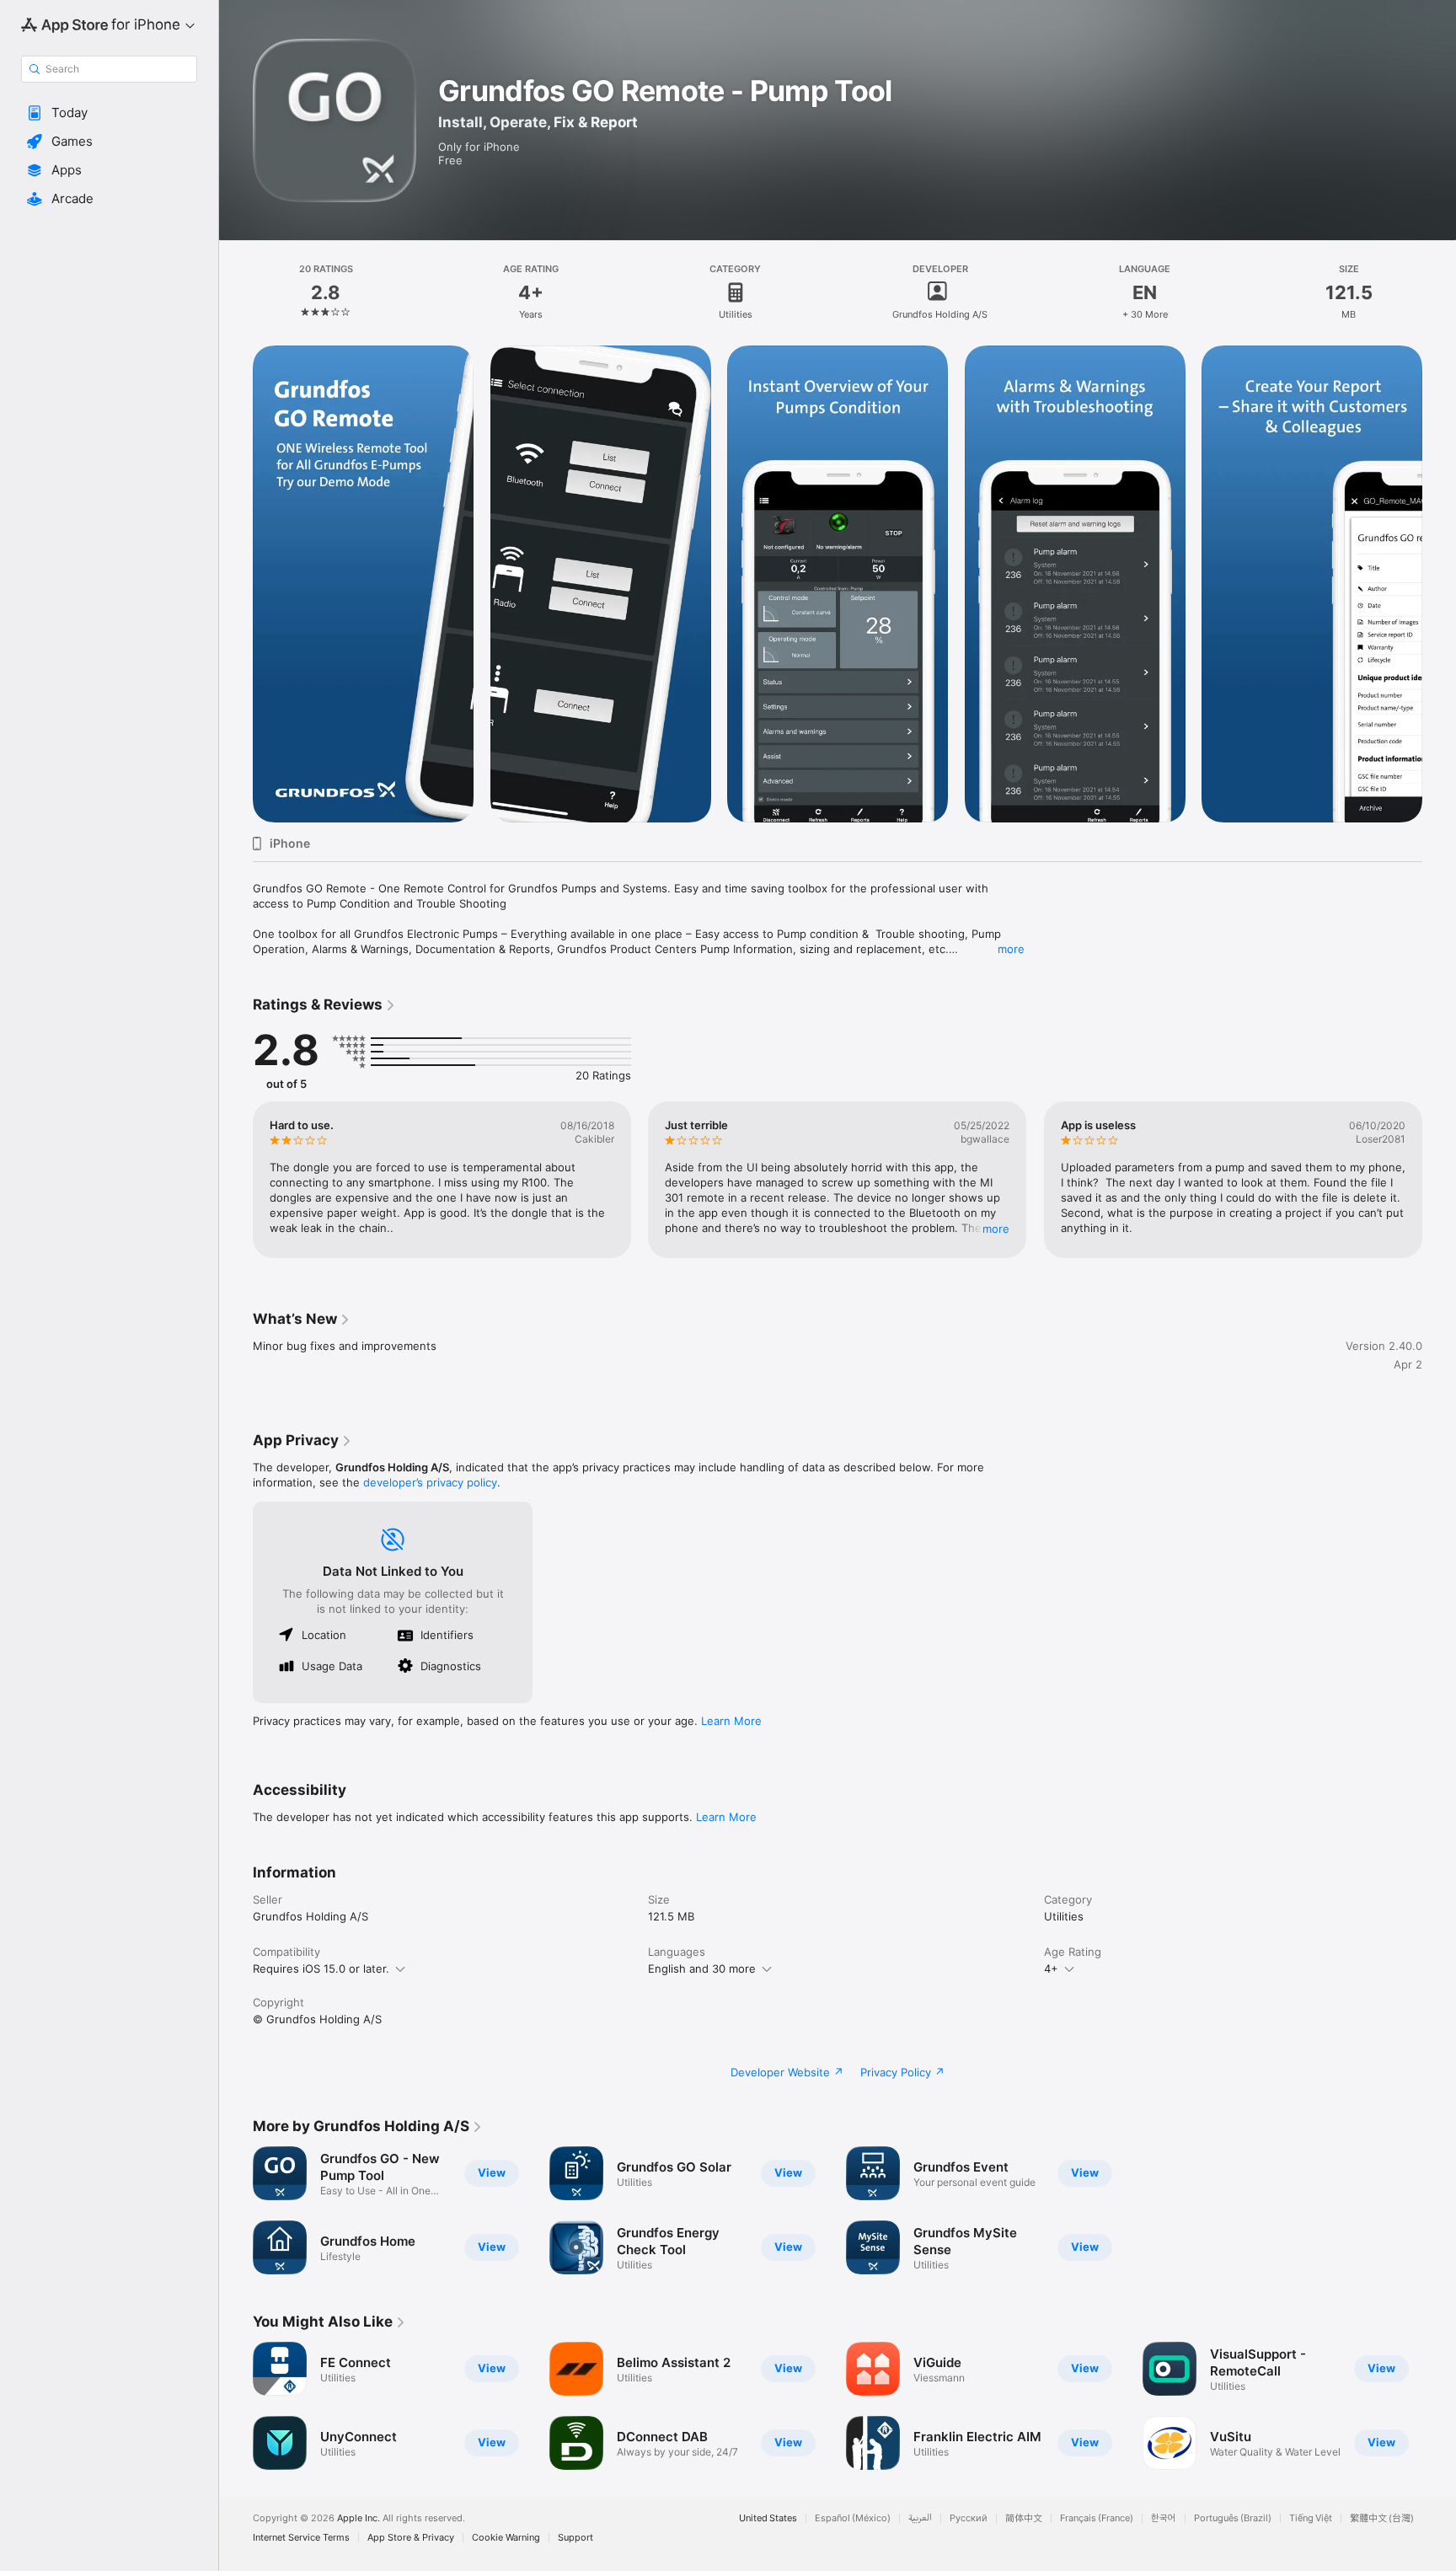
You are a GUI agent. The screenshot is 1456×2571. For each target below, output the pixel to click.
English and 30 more (702, 1968)
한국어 (1164, 2518)
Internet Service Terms (301, 2538)
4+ (1051, 1968)
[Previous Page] (236, 584)
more (1011, 949)
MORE (997, 1229)
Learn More (731, 1721)
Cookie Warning (506, 2538)
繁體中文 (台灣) (1382, 2518)
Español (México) (853, 2518)
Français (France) (1097, 2518)
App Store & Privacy (411, 2538)
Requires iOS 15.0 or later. (321, 1968)
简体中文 (1024, 2518)
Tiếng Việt (1311, 2518)
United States (768, 2518)
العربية (920, 2518)
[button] (109, 113)
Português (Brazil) (1233, 2518)
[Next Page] (1439, 584)
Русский (969, 2518)
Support (575, 2538)
